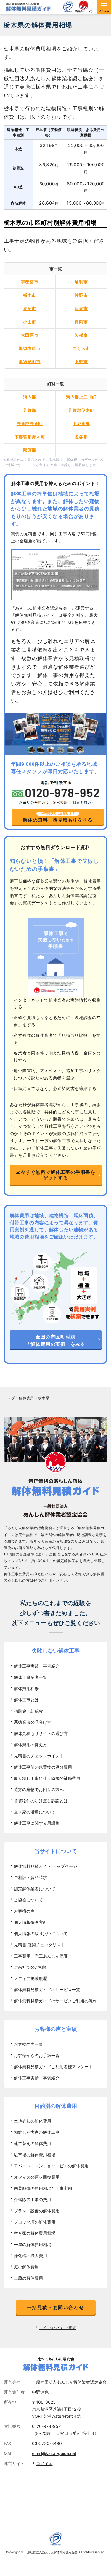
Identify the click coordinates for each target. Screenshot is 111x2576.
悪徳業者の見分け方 (33, 1722)
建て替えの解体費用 (33, 2143)
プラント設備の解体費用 (37, 2211)
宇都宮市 (30, 282)
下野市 (81, 361)
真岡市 (81, 322)
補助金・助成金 (28, 1711)
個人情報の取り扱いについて (41, 1933)
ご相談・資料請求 (30, 1877)
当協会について (28, 1900)
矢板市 (81, 335)
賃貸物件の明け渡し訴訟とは (41, 1801)
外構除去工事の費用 (33, 2199)
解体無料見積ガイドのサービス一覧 (47, 1990)
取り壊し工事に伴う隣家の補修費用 (47, 1778)
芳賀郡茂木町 (81, 410)
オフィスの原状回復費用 (37, 2177)
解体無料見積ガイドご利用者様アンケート (53, 2067)
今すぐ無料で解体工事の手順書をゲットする (58, 1175)
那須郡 (30, 450)
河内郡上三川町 (81, 397)
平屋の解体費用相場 (33, 2244)
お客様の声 (24, 1911)
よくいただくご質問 (58, 2328)
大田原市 (30, 335)
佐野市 (81, 295)
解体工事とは (26, 1700)
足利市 (81, 282)
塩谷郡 (81, 437)
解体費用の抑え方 (30, 1745)
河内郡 (30, 397)
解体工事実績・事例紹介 (37, 1666)
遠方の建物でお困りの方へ (39, 1789)
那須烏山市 (30, 361)
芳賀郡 (30, 410)
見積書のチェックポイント (39, 1756)
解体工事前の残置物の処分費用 (43, 1767)
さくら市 (81, 348)
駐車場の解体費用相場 (35, 2155)
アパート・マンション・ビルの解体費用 (51, 2166)
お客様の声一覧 (28, 2044)
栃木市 (30, 295)
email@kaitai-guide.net (54, 2453)
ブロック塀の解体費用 (35, 2222)
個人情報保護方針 (30, 1922)
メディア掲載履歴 (30, 1978)
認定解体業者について (35, 1889)
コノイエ (44, 2463)
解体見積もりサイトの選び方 (41, 1733)
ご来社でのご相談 (30, 1967)
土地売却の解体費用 (33, 2121)
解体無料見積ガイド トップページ (46, 1866)
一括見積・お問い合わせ (56, 2307)
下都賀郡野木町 (30, 437)
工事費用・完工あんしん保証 (41, 1956)
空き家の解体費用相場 (35, 2233)
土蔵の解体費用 (28, 2278)
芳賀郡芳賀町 (30, 423)
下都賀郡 (81, 423)
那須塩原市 (30, 348)
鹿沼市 (30, 308)
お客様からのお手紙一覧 (37, 2055)
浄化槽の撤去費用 (30, 2256)
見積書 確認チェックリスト (39, 1945)
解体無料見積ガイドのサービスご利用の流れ (55, 2001)
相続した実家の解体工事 (37, 2132)
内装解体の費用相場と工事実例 (43, 2188)
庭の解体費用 (26, 2267)
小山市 (30, 322)
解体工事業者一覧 (30, 1677)
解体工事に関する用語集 (37, 1823)
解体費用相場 (26, 1688)
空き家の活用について (35, 1812)
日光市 (81, 308)
